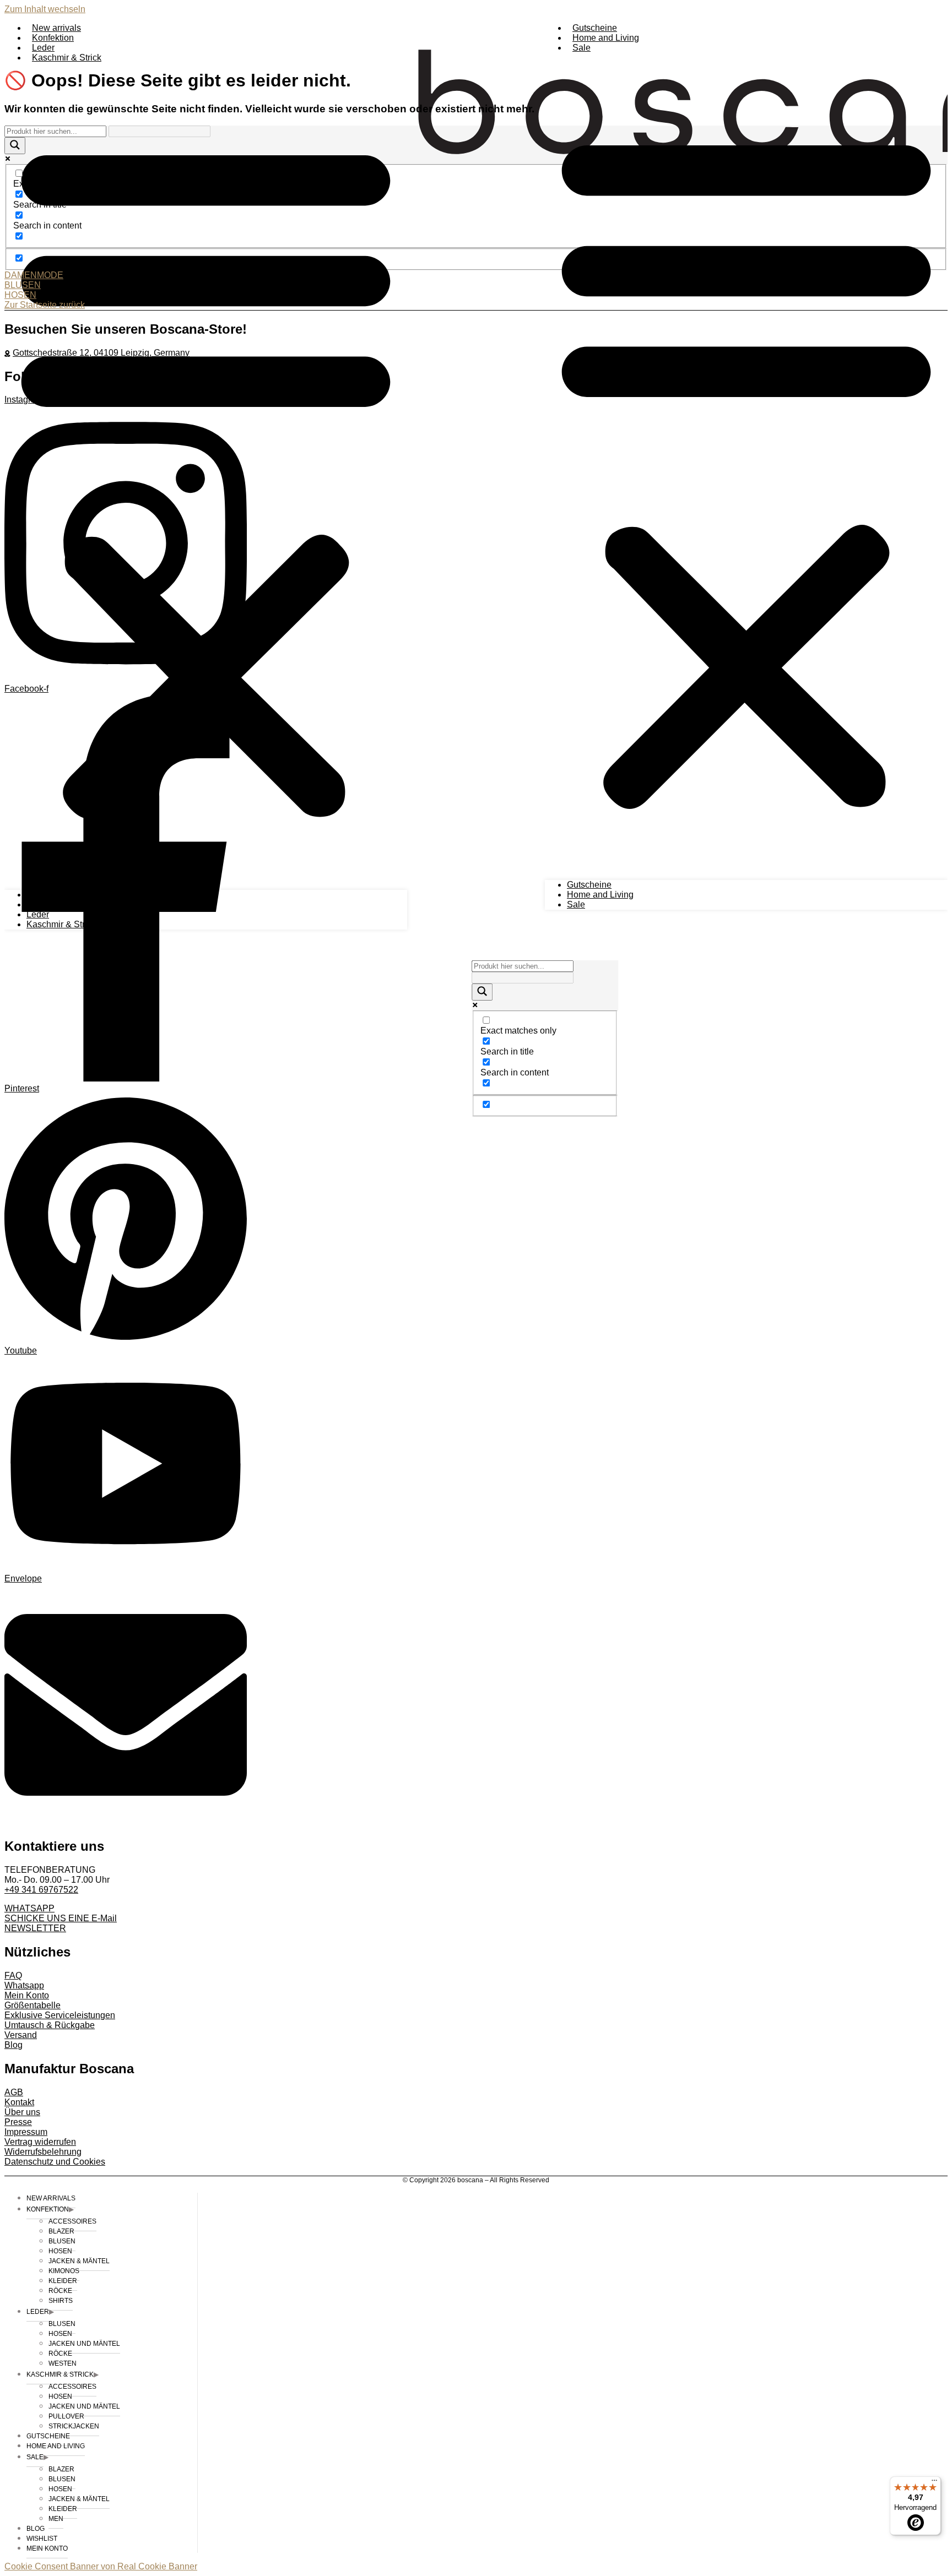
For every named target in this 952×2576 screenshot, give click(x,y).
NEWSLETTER (35, 1928)
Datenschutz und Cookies (55, 2162)
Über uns (22, 2112)
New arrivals (56, 28)
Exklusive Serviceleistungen (60, 2015)
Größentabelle (33, 2005)
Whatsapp (24, 1985)
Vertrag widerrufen (40, 2142)
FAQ (13, 1976)
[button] (746, 466)
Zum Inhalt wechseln (45, 9)
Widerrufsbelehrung (43, 2152)
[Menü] (934, 2483)
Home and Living (606, 38)
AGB (14, 2092)
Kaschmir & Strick (67, 58)
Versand (21, 2035)
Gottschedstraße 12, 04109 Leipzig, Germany (101, 353)
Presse (18, 2122)
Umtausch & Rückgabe (50, 2025)
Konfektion (53, 38)
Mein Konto (27, 1995)
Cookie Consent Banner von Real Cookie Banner (101, 2566)
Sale (582, 48)
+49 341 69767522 (41, 1890)
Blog (13, 2045)
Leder (43, 48)
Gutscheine (595, 28)
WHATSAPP (29, 1908)
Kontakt (19, 2102)
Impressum (26, 2132)
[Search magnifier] (482, 992)
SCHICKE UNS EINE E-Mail (61, 1918)
